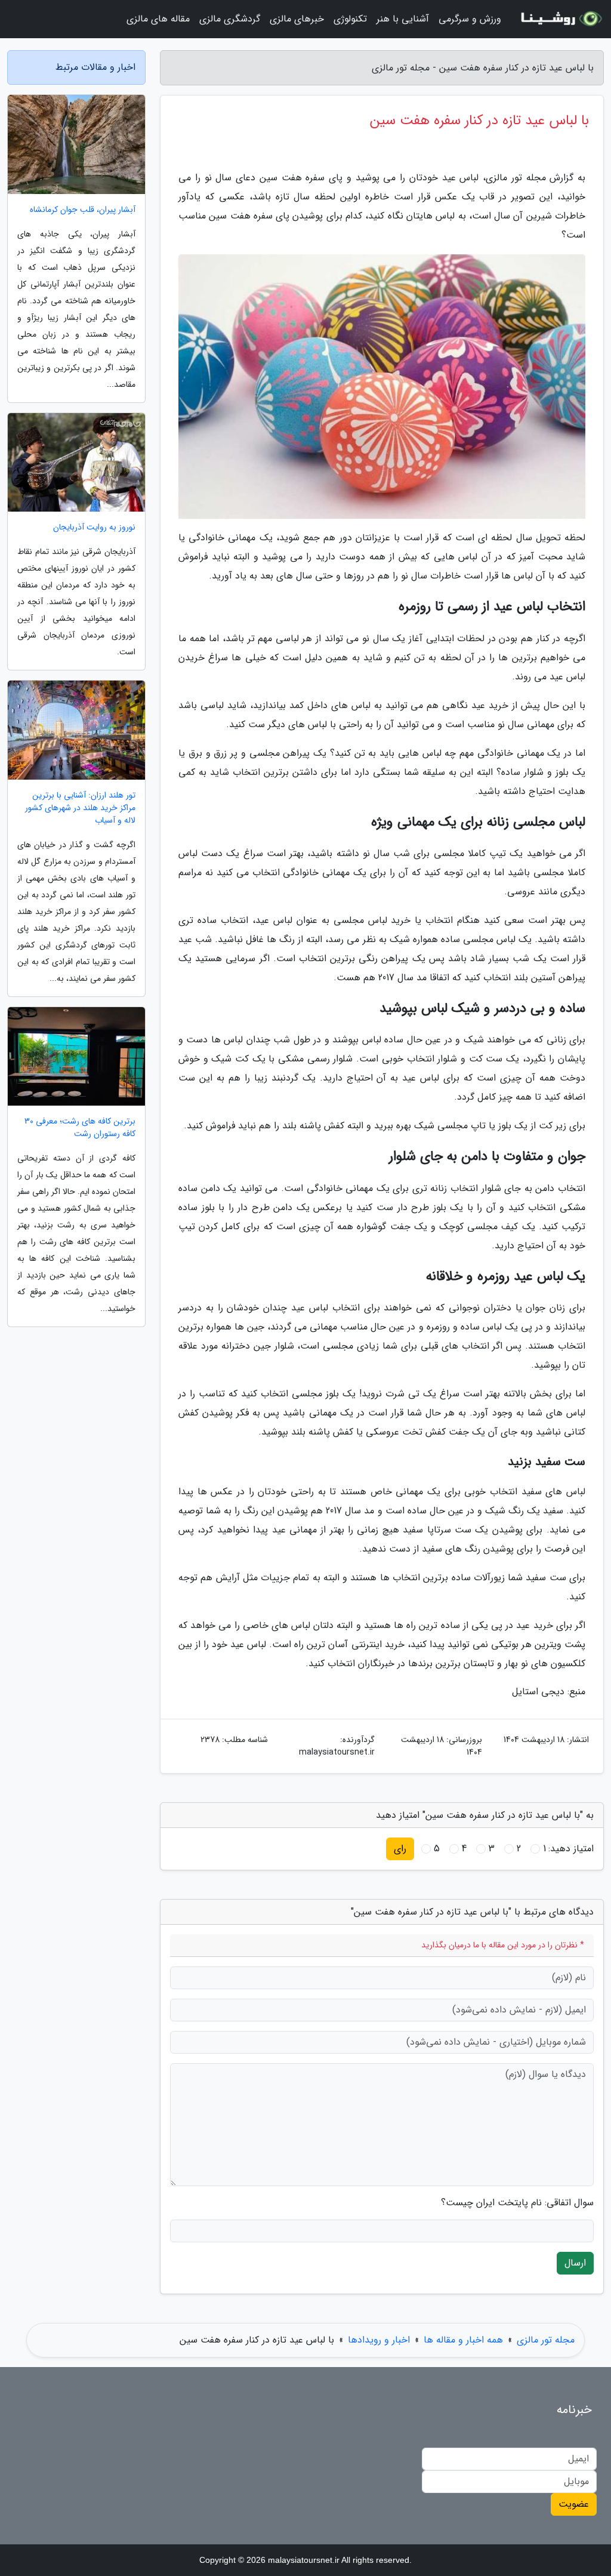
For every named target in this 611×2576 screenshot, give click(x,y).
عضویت (574, 2504)
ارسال (575, 2263)
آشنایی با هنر (403, 19)
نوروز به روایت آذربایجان (94, 527)
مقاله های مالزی (158, 19)
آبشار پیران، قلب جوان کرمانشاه (83, 210)
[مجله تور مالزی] (560, 19)
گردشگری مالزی (230, 19)
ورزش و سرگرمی (470, 19)
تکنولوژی (350, 19)
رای (400, 1849)
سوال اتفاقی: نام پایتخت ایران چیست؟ (517, 2203)
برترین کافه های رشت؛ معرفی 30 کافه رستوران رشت (80, 1128)
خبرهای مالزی (297, 19)
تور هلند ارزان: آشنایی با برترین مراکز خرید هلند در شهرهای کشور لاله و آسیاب (80, 808)
